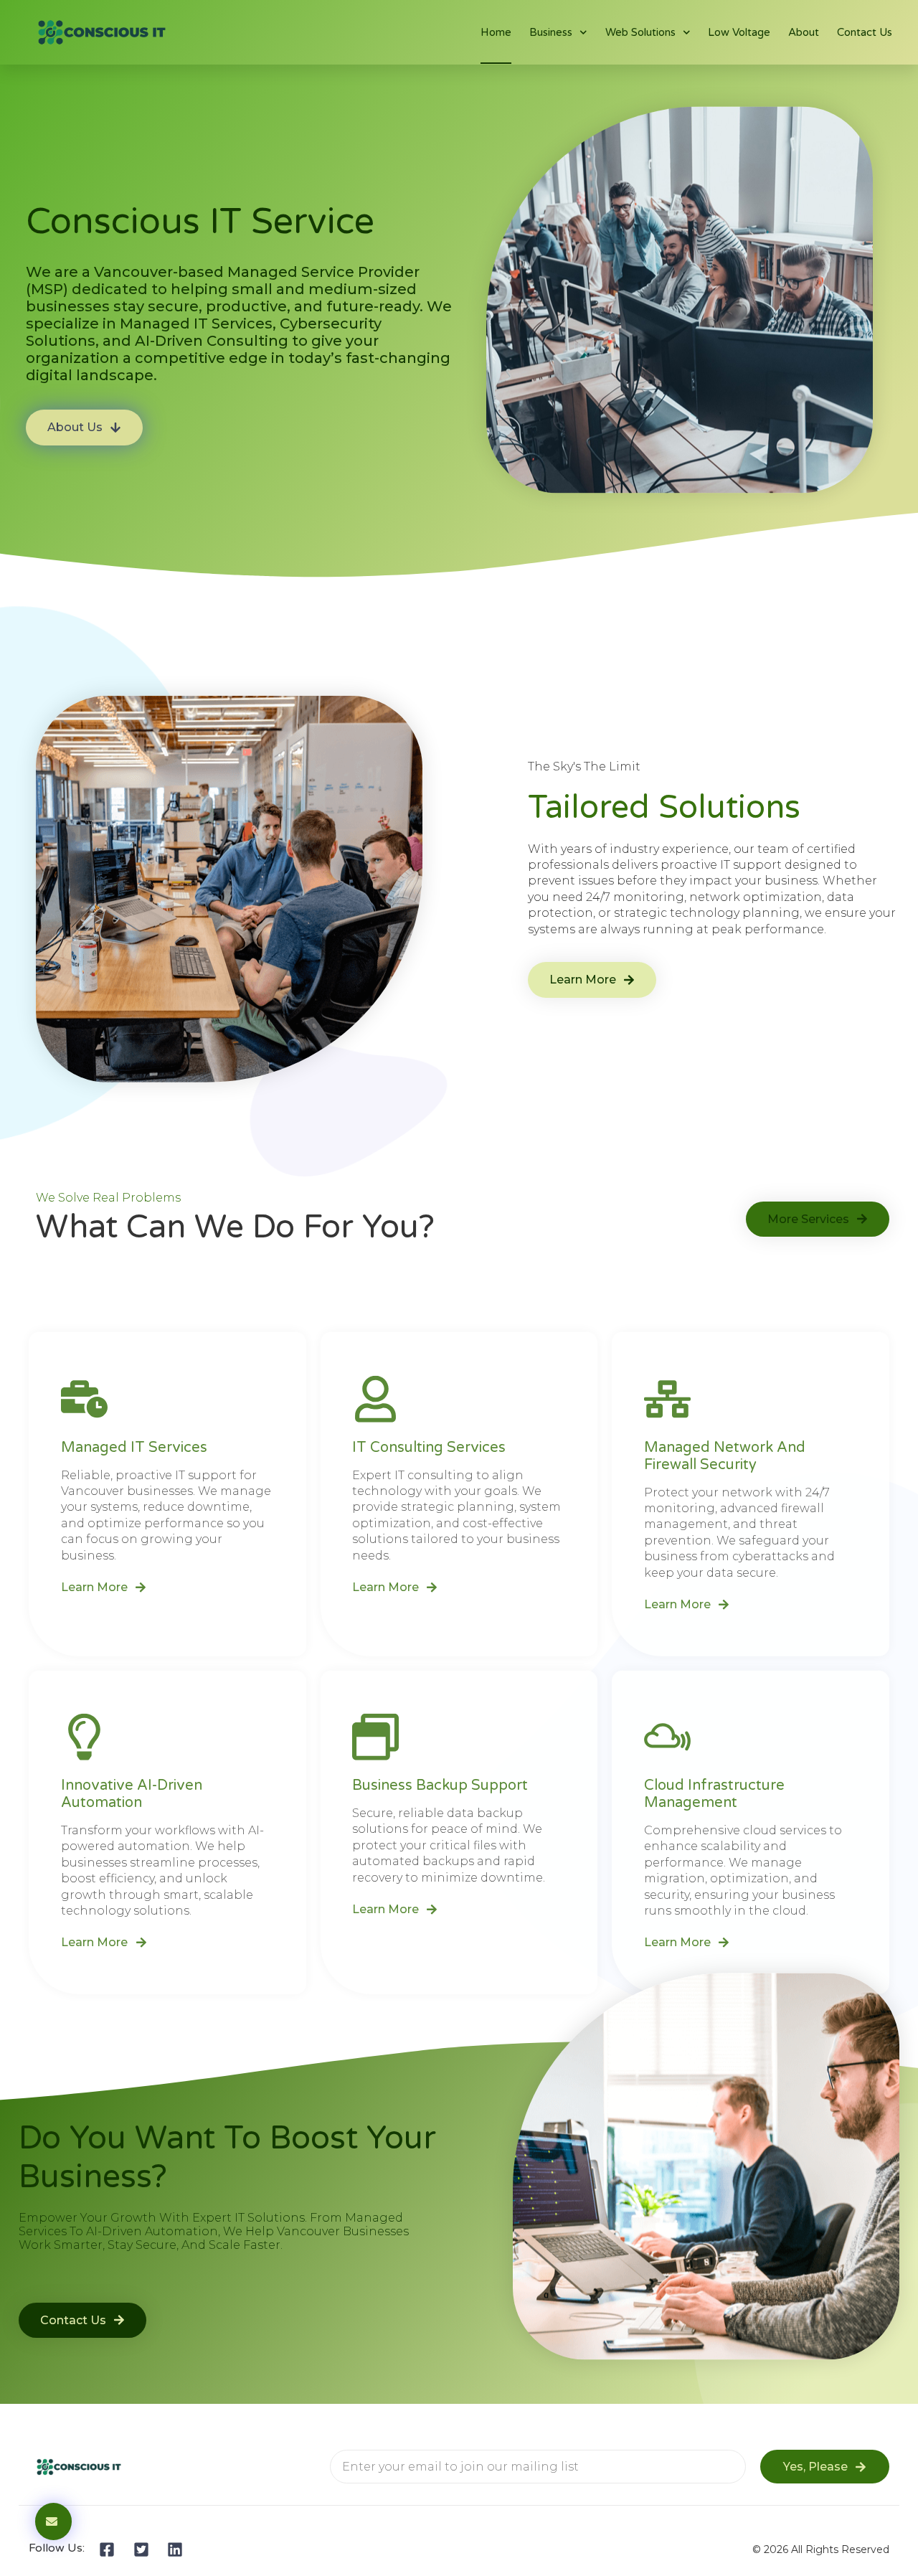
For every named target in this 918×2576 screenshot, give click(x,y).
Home (496, 32)
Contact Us (865, 32)
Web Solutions (640, 32)
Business (551, 32)
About (804, 32)
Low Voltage (739, 32)
